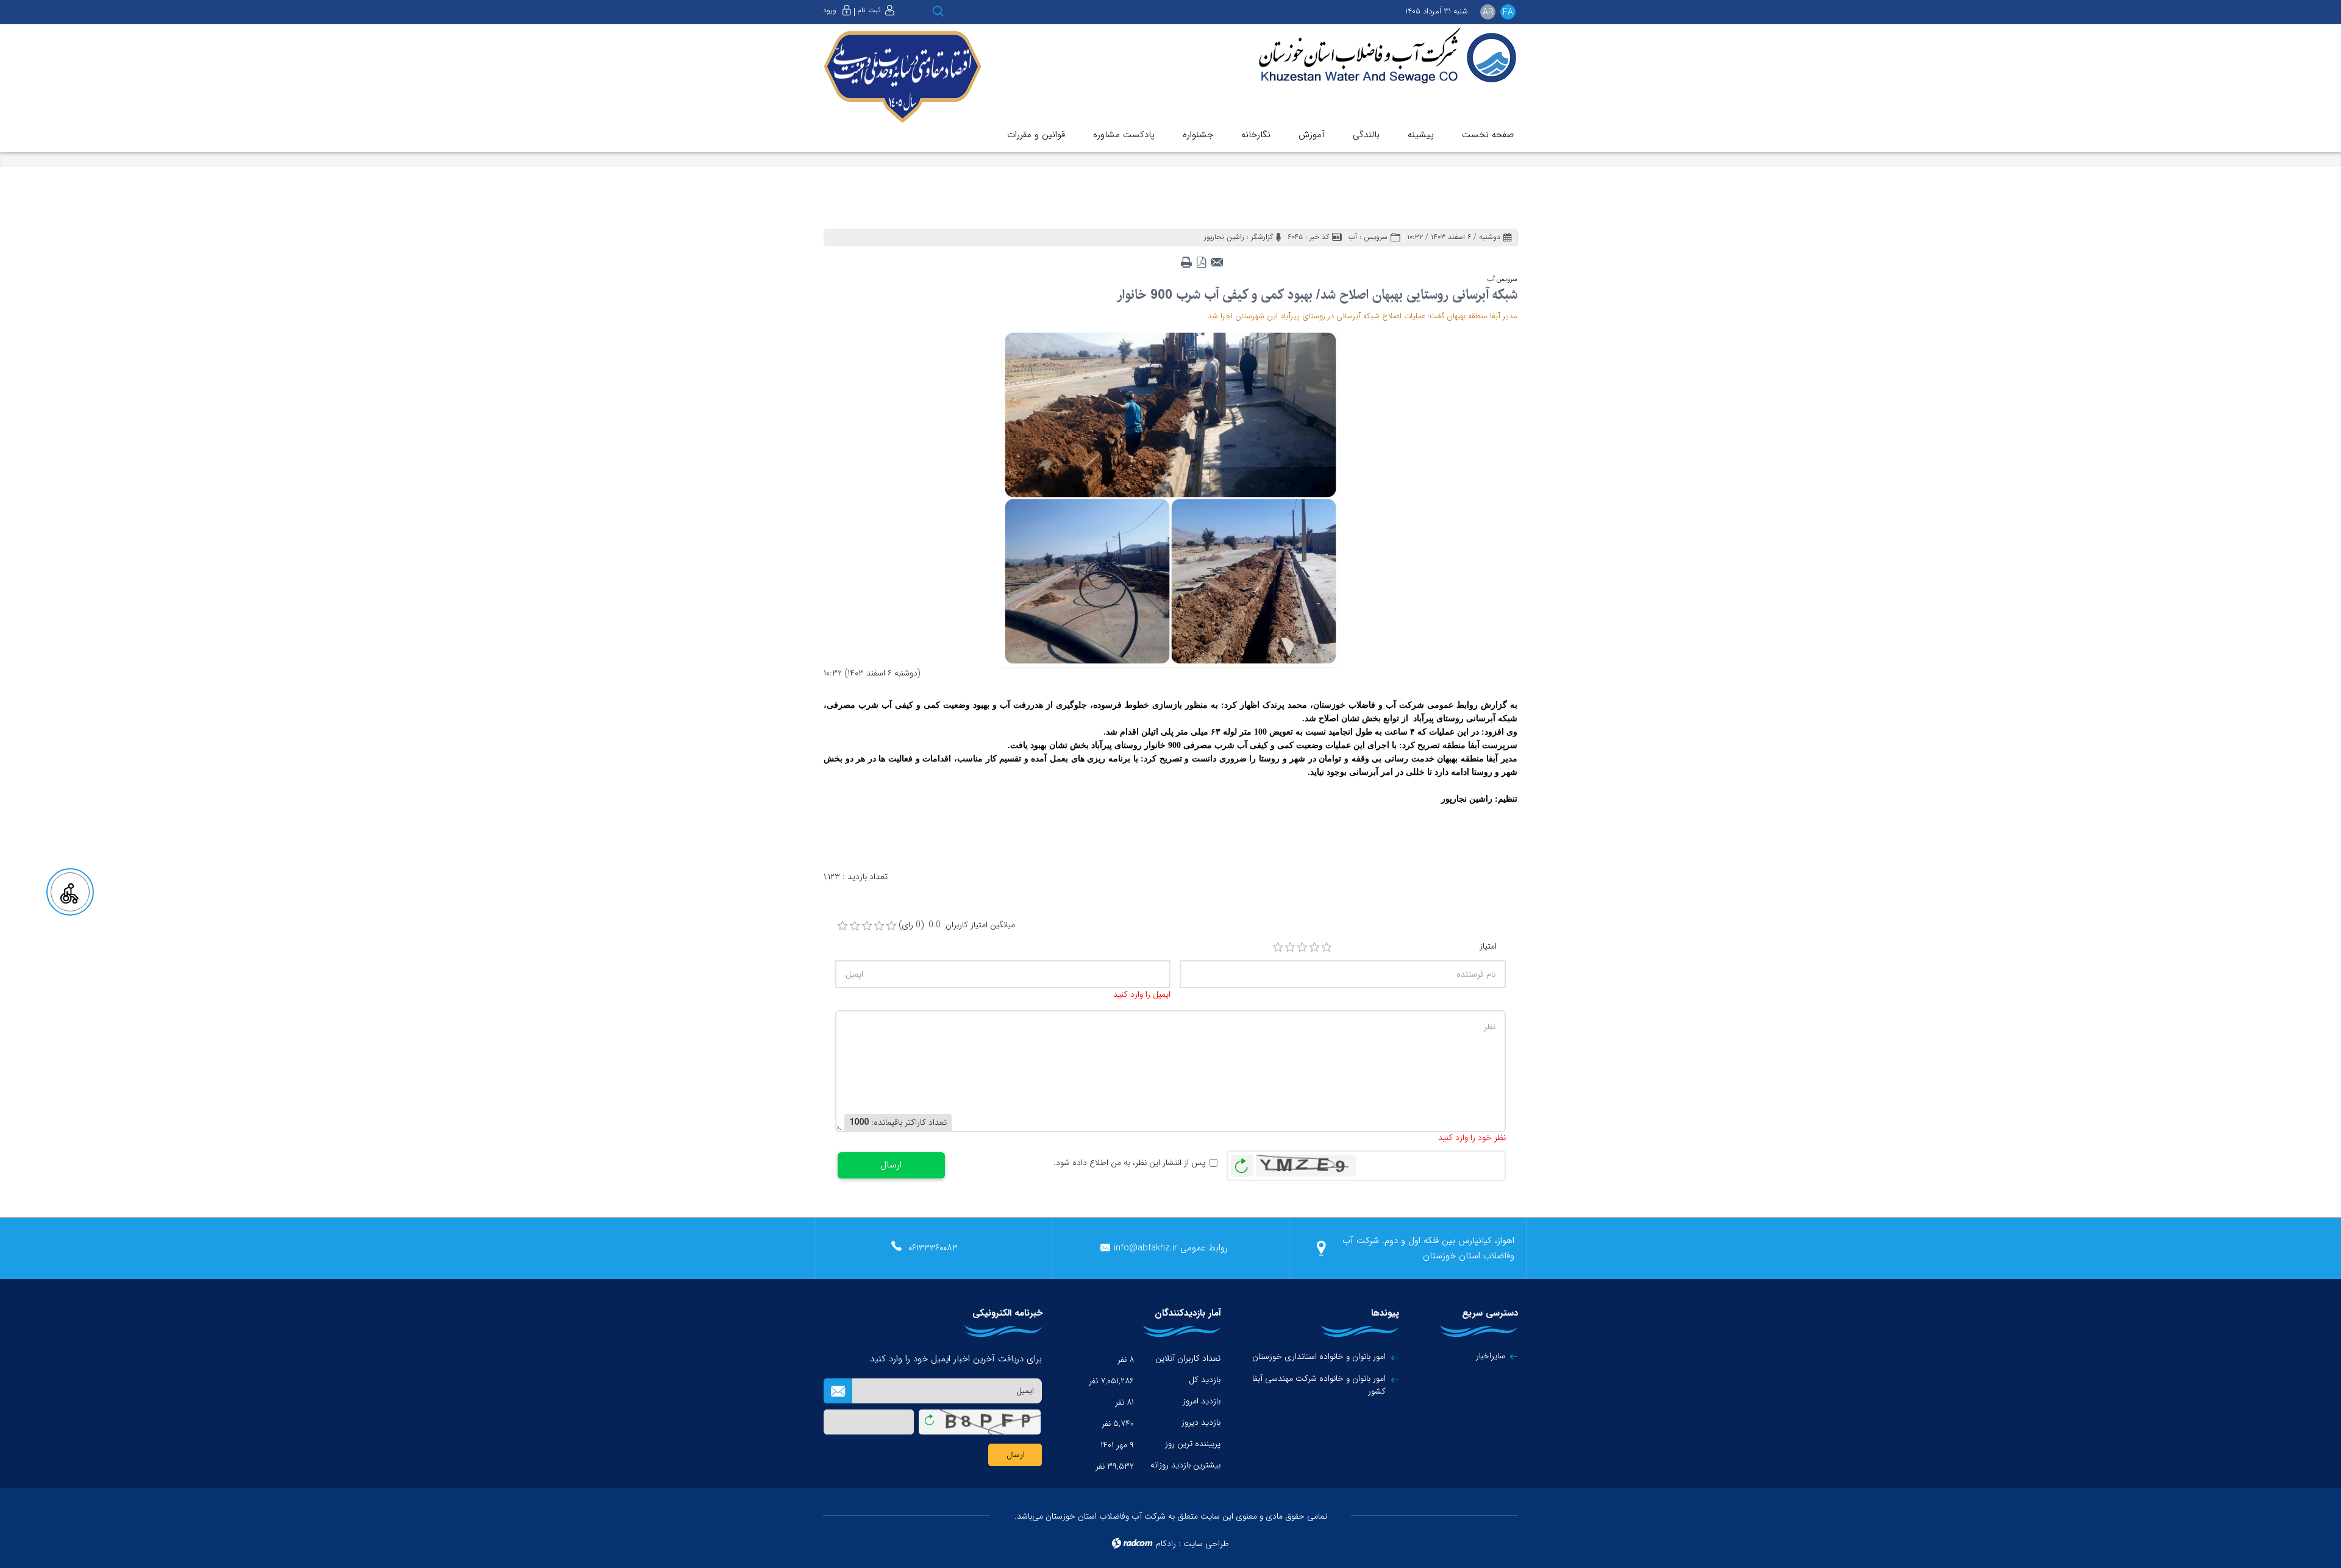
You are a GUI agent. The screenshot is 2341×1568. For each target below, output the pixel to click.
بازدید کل (1205, 1380)
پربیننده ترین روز (1193, 1444)
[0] (843, 926)
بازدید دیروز (1201, 1422)
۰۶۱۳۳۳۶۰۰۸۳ (933, 1248)
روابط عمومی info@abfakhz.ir (1171, 1248)
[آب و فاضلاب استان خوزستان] (1379, 56)
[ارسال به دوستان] (1217, 258)
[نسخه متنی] (1186, 258)
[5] (1327, 947)
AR (1488, 12)
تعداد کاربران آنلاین (1188, 1358)
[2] (1290, 947)
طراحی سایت (1206, 1544)
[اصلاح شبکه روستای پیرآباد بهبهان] (1170, 497)
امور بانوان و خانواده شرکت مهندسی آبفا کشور (1319, 1385)
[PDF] (1201, 258)
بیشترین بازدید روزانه (1185, 1465)
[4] (1314, 947)
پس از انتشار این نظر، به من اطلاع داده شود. (1129, 1163)
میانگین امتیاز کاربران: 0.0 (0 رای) (957, 925)
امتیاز (1488, 946)
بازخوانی (1242, 1163)
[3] (1302, 947)
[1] (1278, 947)
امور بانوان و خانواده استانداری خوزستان (1319, 1357)
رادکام (1166, 1544)
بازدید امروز (1202, 1401)
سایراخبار (1491, 1356)
